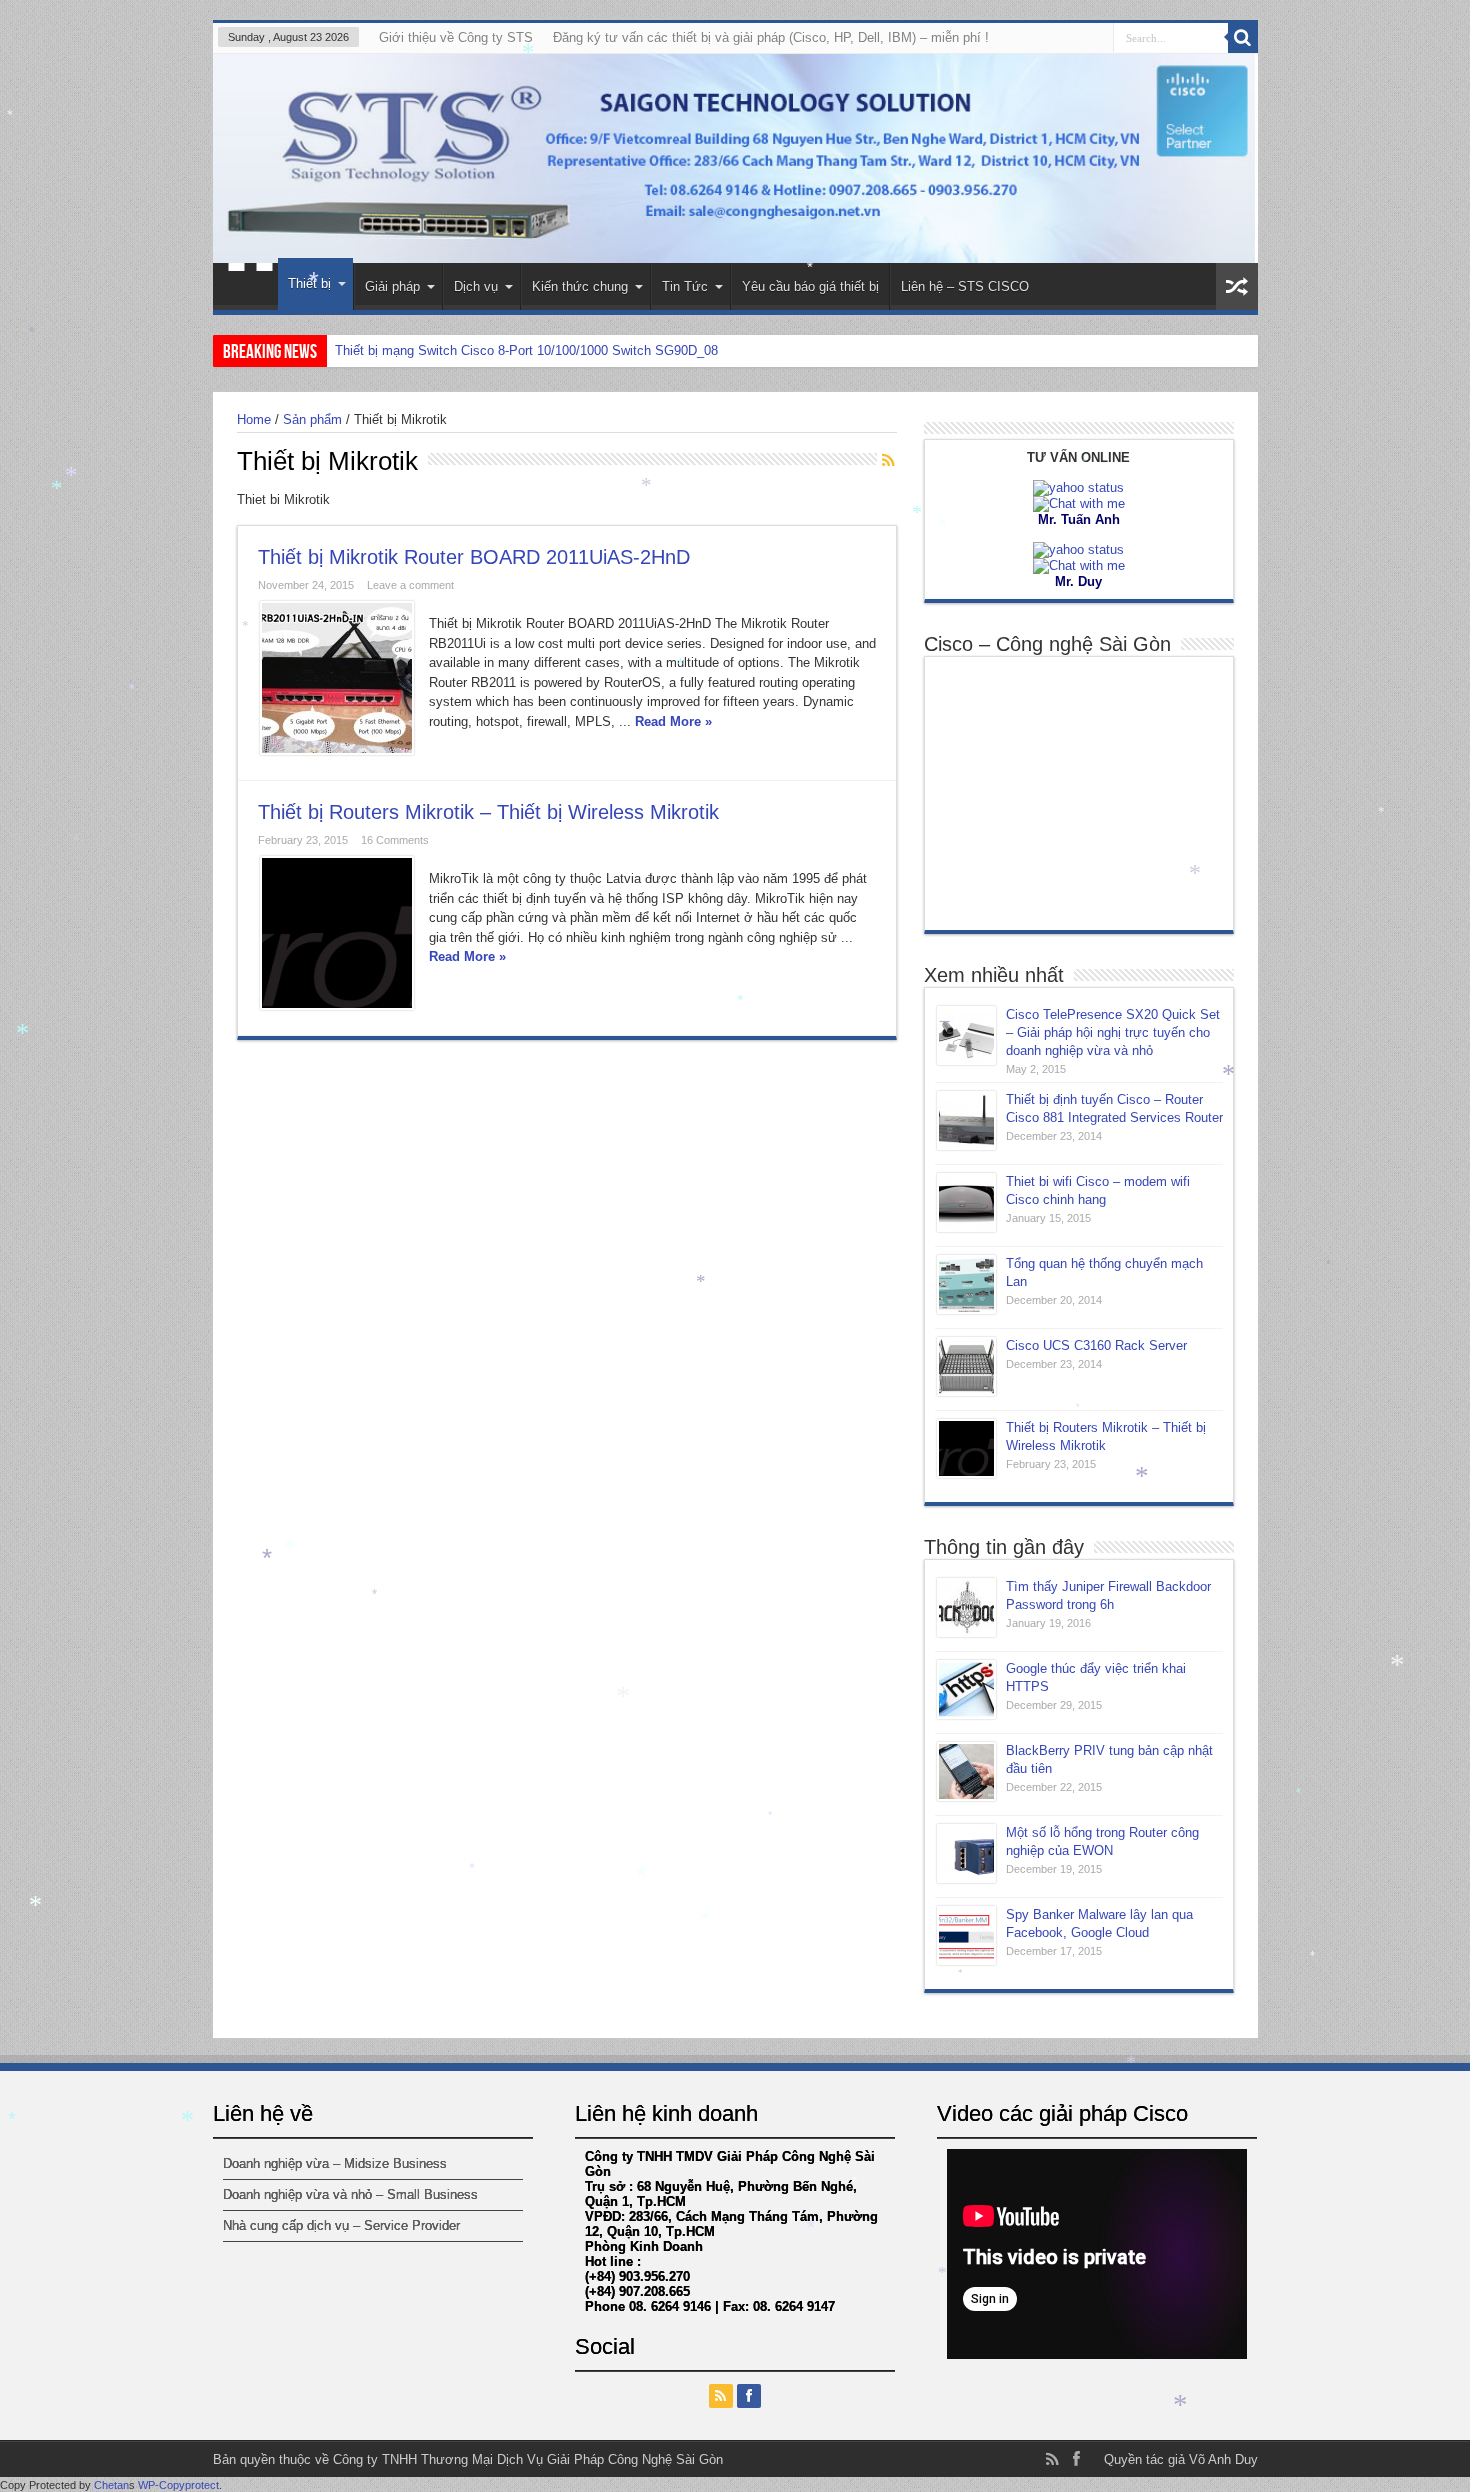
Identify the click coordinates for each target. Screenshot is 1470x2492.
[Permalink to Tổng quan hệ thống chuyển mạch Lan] (966, 1284)
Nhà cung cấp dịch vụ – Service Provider (341, 2225)
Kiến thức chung (580, 286)
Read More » (673, 721)
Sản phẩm (312, 419)
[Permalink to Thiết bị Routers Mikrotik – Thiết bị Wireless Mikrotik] (337, 933)
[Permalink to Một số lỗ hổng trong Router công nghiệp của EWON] (966, 1853)
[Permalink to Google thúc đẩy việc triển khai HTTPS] (966, 1689)
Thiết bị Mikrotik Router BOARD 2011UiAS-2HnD (474, 557)
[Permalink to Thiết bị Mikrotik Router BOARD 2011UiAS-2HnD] (337, 678)
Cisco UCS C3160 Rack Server (1096, 1345)
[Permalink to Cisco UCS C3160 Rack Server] (966, 1366)
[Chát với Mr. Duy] (1078, 549)
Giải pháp (392, 286)
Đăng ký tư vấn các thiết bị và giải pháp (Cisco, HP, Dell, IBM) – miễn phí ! (771, 37)
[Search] (1243, 38)
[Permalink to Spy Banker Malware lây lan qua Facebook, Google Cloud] (966, 1935)
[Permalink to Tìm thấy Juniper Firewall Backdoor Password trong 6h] (966, 1607)
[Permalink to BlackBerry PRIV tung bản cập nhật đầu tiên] (966, 1771)
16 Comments (395, 840)
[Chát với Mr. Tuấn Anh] (1078, 487)
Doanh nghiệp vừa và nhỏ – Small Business (350, 2194)
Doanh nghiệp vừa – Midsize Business (335, 2163)
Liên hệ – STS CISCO (965, 286)
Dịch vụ (476, 286)
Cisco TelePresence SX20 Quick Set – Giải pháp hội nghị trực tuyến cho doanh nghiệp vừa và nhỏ (1113, 1032)
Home (250, 289)
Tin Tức (685, 286)
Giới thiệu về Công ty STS (456, 37)
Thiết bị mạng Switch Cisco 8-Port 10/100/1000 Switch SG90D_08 (526, 350)
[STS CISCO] (735, 158)
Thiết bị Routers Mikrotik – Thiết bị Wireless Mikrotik (488, 812)
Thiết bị (309, 283)
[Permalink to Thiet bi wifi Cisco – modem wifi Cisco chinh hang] (966, 1202)
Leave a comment (410, 585)
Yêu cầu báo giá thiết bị (810, 286)
